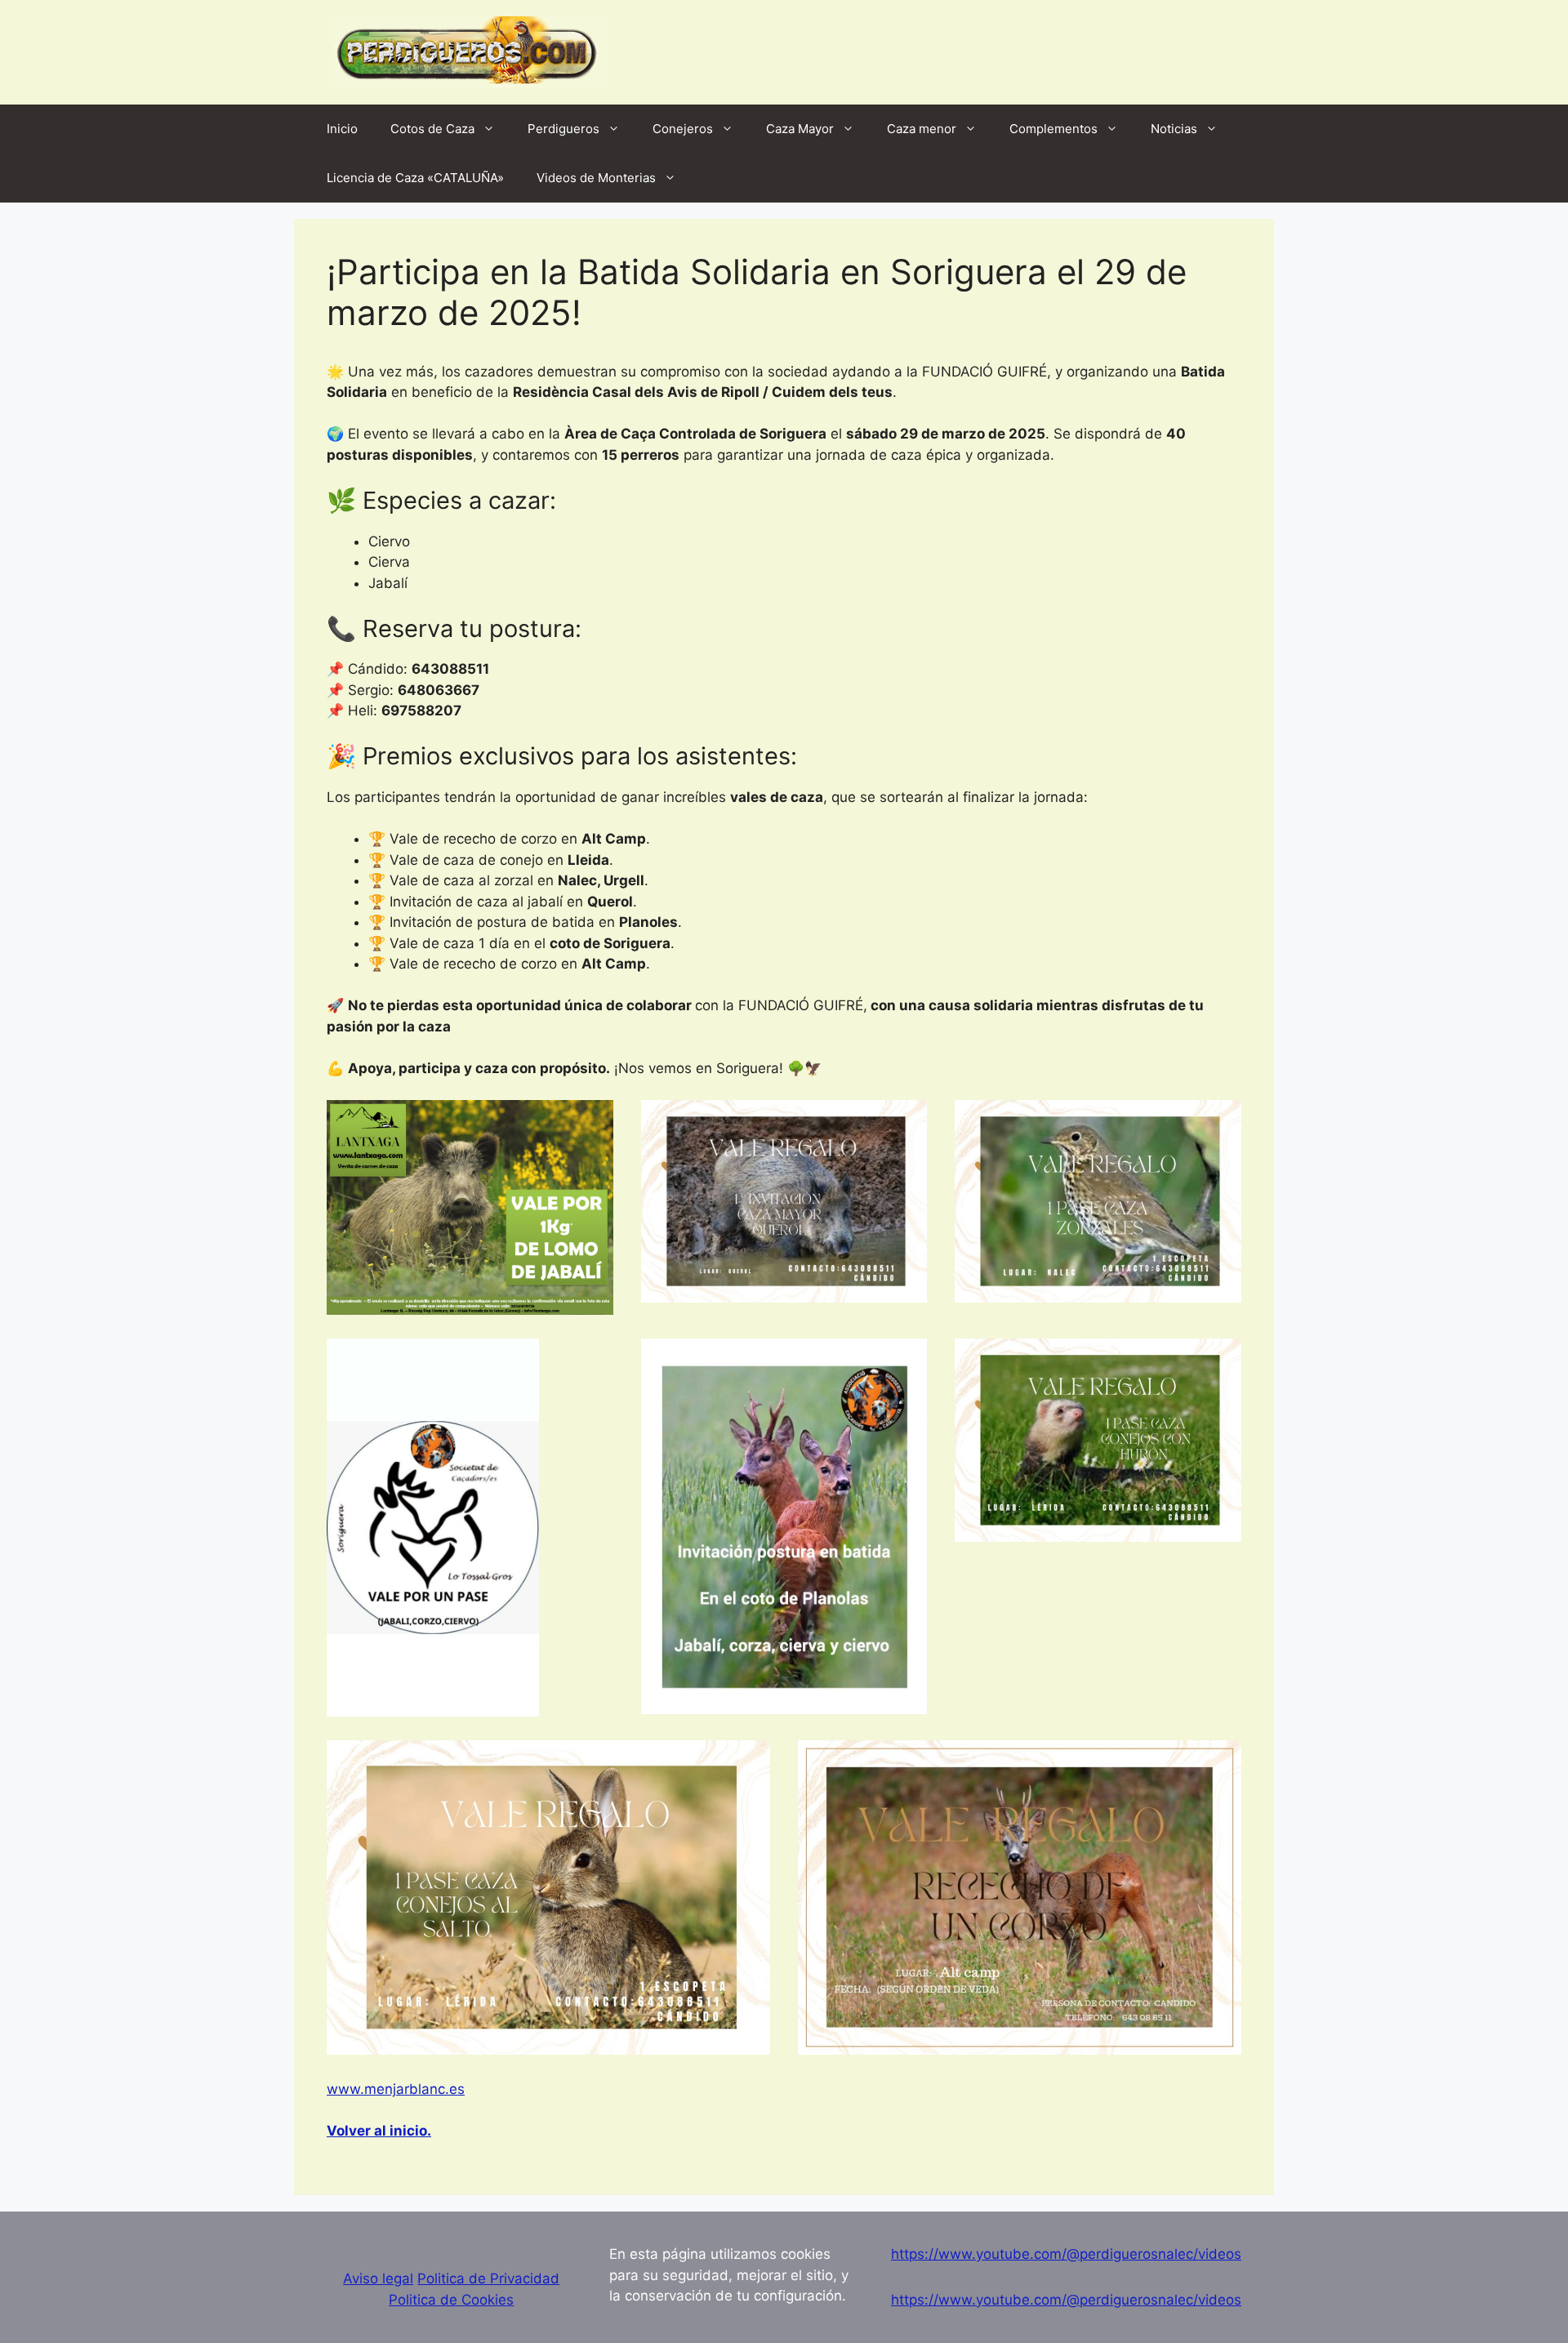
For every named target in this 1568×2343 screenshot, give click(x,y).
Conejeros (683, 129)
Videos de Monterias (596, 178)
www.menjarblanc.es (396, 2089)
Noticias (1174, 129)
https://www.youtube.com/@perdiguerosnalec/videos (1066, 2254)
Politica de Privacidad (488, 2278)
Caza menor (922, 129)
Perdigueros (563, 129)
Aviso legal (378, 2278)
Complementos (1053, 129)
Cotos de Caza (432, 129)
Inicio (342, 129)
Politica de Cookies (451, 2300)
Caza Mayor (800, 129)
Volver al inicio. (379, 2131)
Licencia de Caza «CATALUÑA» (415, 178)
